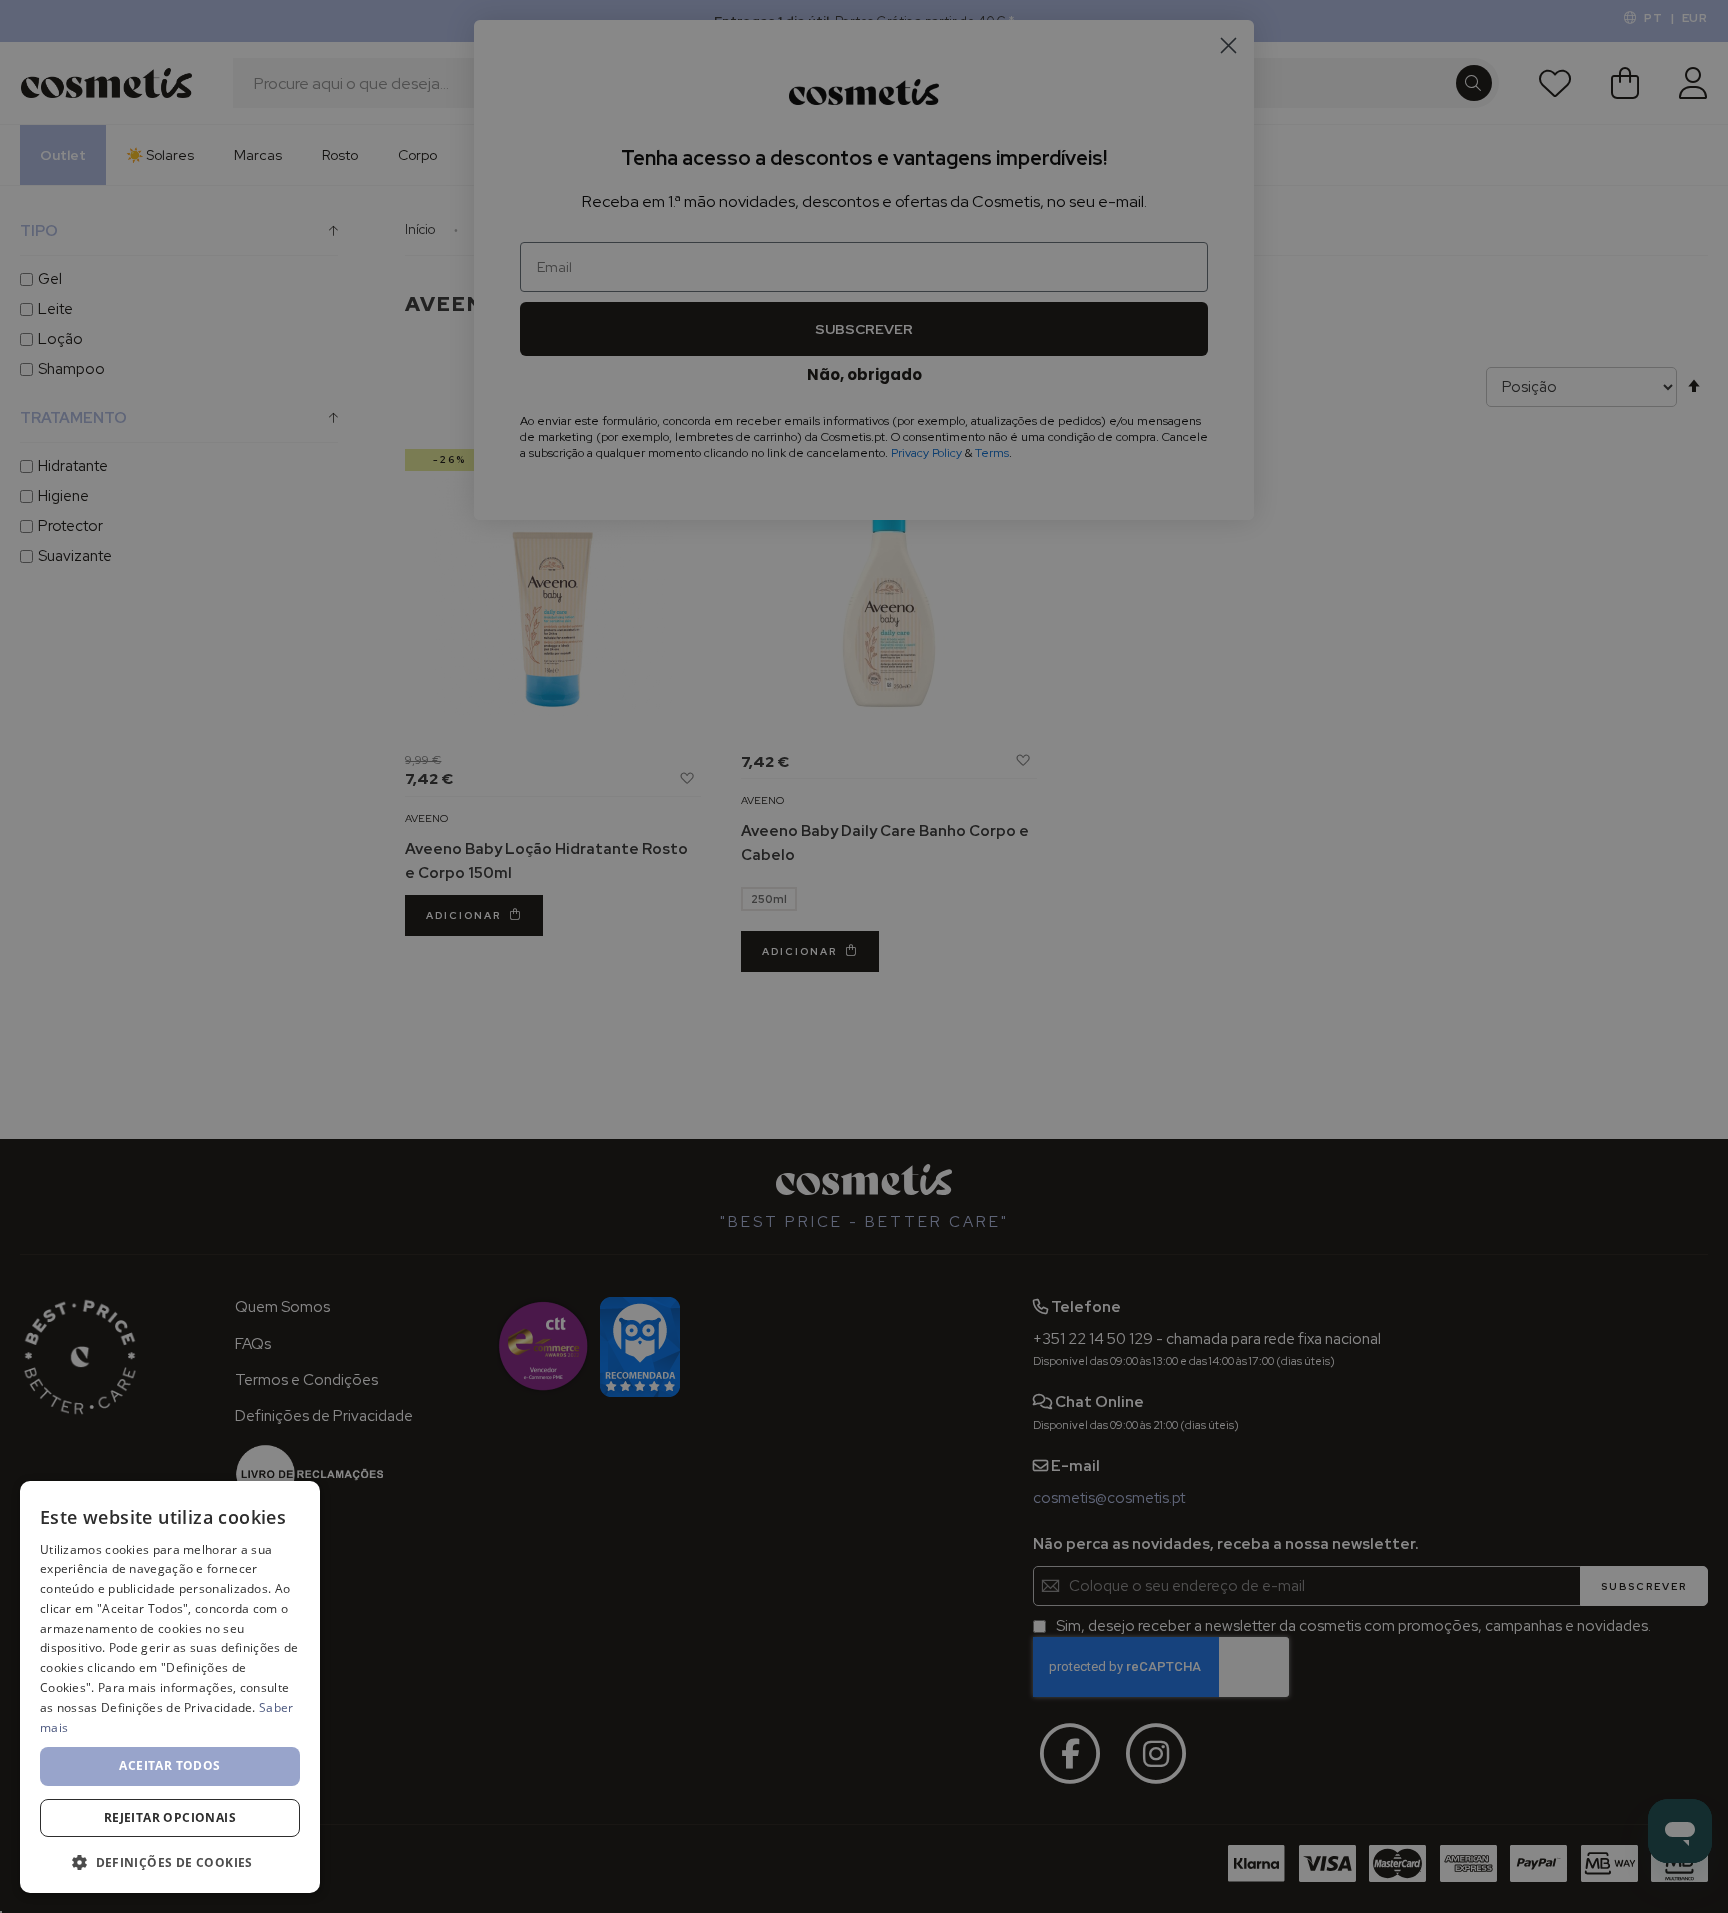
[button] (170, 1861)
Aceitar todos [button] (169, 1765)
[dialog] (170, 1687)
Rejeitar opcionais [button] (170, 1817)
